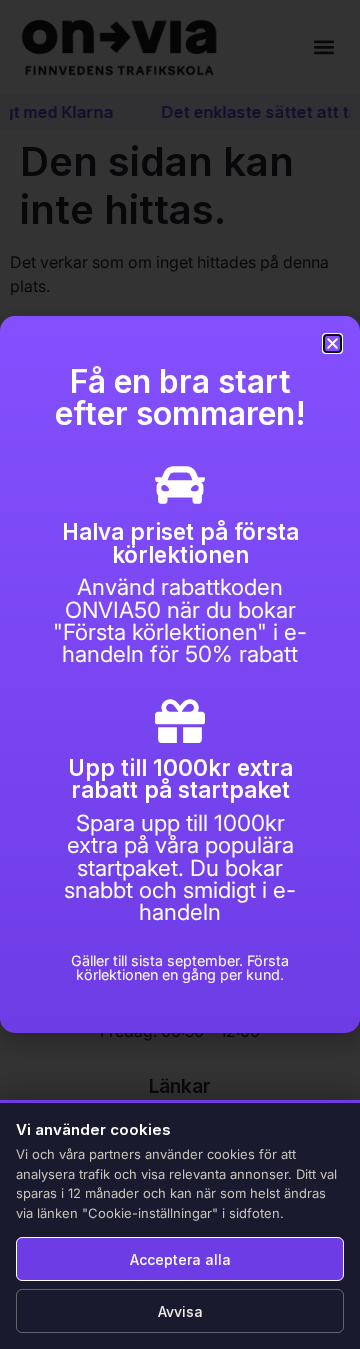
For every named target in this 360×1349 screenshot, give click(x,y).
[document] (180, 674)
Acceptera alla (180, 1259)
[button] (332, 343)
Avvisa (180, 1311)
